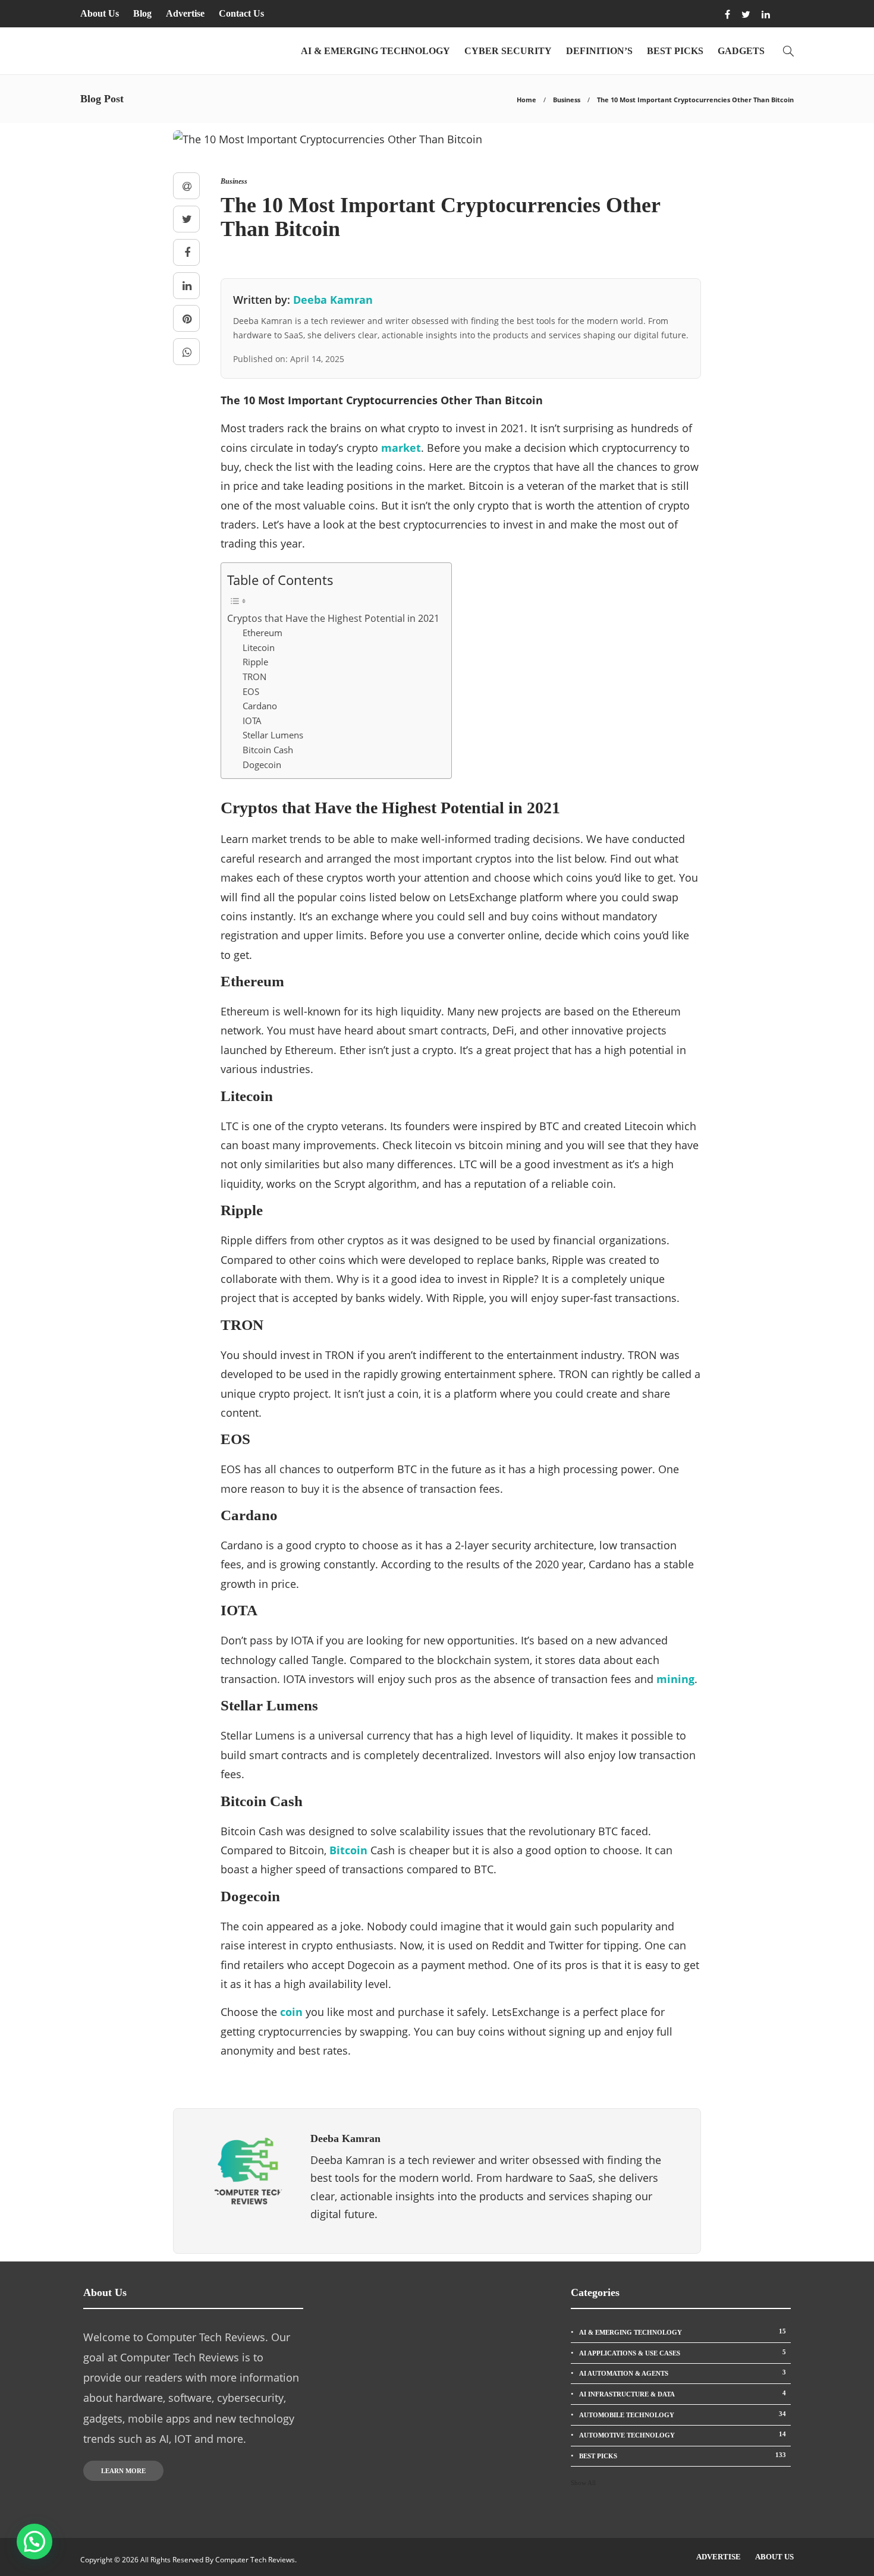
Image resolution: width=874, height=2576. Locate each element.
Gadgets (741, 51)
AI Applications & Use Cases (683, 2352)
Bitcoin (348, 1850)
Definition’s (599, 51)
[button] (34, 2542)
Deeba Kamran (333, 300)
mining (675, 1679)
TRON (254, 677)
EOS (251, 691)
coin (291, 2012)
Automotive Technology (683, 2435)
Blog (142, 13)
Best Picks (675, 51)
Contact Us (241, 13)
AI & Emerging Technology (375, 51)
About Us (100, 13)
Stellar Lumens (273, 735)
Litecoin (259, 647)
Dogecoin (262, 765)
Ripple (255, 662)
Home (526, 100)
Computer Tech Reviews (255, 2560)
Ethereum (262, 633)
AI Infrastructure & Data (683, 2393)
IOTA (252, 721)
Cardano (260, 706)
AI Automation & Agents (683, 2373)
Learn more (123, 2471)
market (401, 448)
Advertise (185, 13)
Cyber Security (508, 51)
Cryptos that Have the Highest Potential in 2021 (333, 618)
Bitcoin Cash (268, 750)
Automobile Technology (683, 2414)
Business (567, 100)
